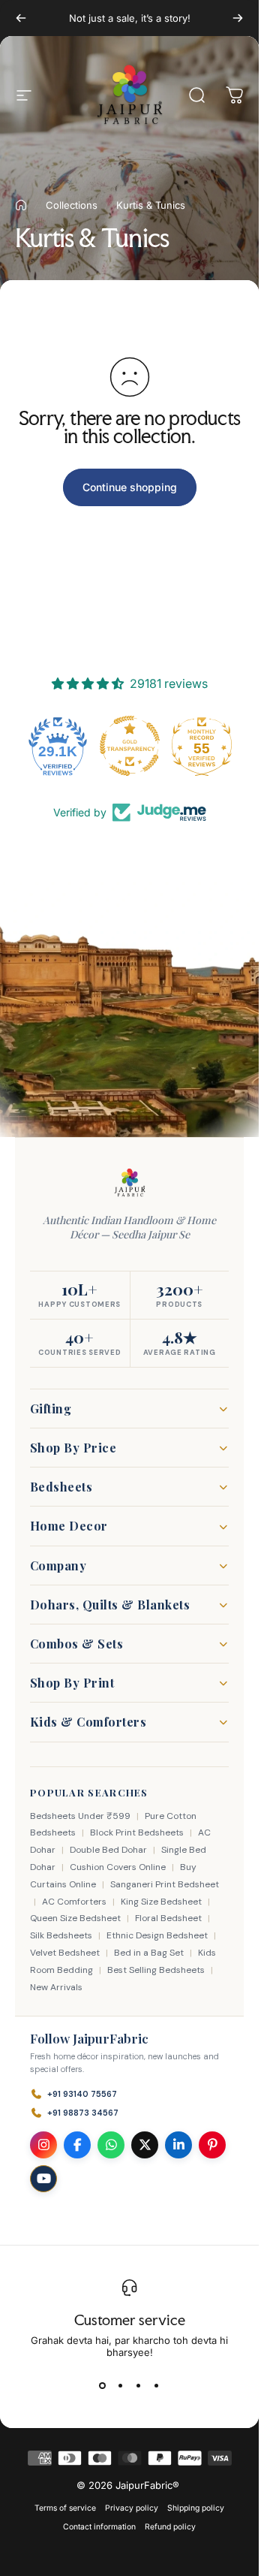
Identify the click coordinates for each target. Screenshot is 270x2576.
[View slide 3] (139, 2385)
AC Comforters (74, 1902)
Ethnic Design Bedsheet (157, 1935)
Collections (72, 205)
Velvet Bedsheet (65, 1953)
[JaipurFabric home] (130, 1183)
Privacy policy (132, 2508)
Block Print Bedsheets (137, 1832)
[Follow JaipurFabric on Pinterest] (212, 2145)
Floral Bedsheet (168, 1918)
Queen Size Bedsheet (75, 1918)
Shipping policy (196, 2508)
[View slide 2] (121, 2385)
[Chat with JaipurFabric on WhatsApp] (111, 2145)
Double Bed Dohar (108, 1850)
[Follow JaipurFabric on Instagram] (43, 2145)
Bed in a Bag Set (149, 1953)
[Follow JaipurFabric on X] (145, 2145)
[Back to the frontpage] (21, 205)
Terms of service (65, 2508)
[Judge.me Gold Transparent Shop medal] (130, 746)
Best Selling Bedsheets (156, 1970)
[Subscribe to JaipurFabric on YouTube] (43, 2179)
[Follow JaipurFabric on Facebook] (77, 2145)
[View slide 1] (103, 2385)
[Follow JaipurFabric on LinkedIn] (178, 2145)
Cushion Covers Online (118, 1867)
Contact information (99, 2527)
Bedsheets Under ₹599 (80, 1816)
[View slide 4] (157, 2385)
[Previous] (21, 18)
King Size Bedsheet (161, 1902)
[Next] (238, 18)
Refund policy (170, 2527)
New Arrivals (56, 1987)
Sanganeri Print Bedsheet (165, 1884)
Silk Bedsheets (61, 1935)
